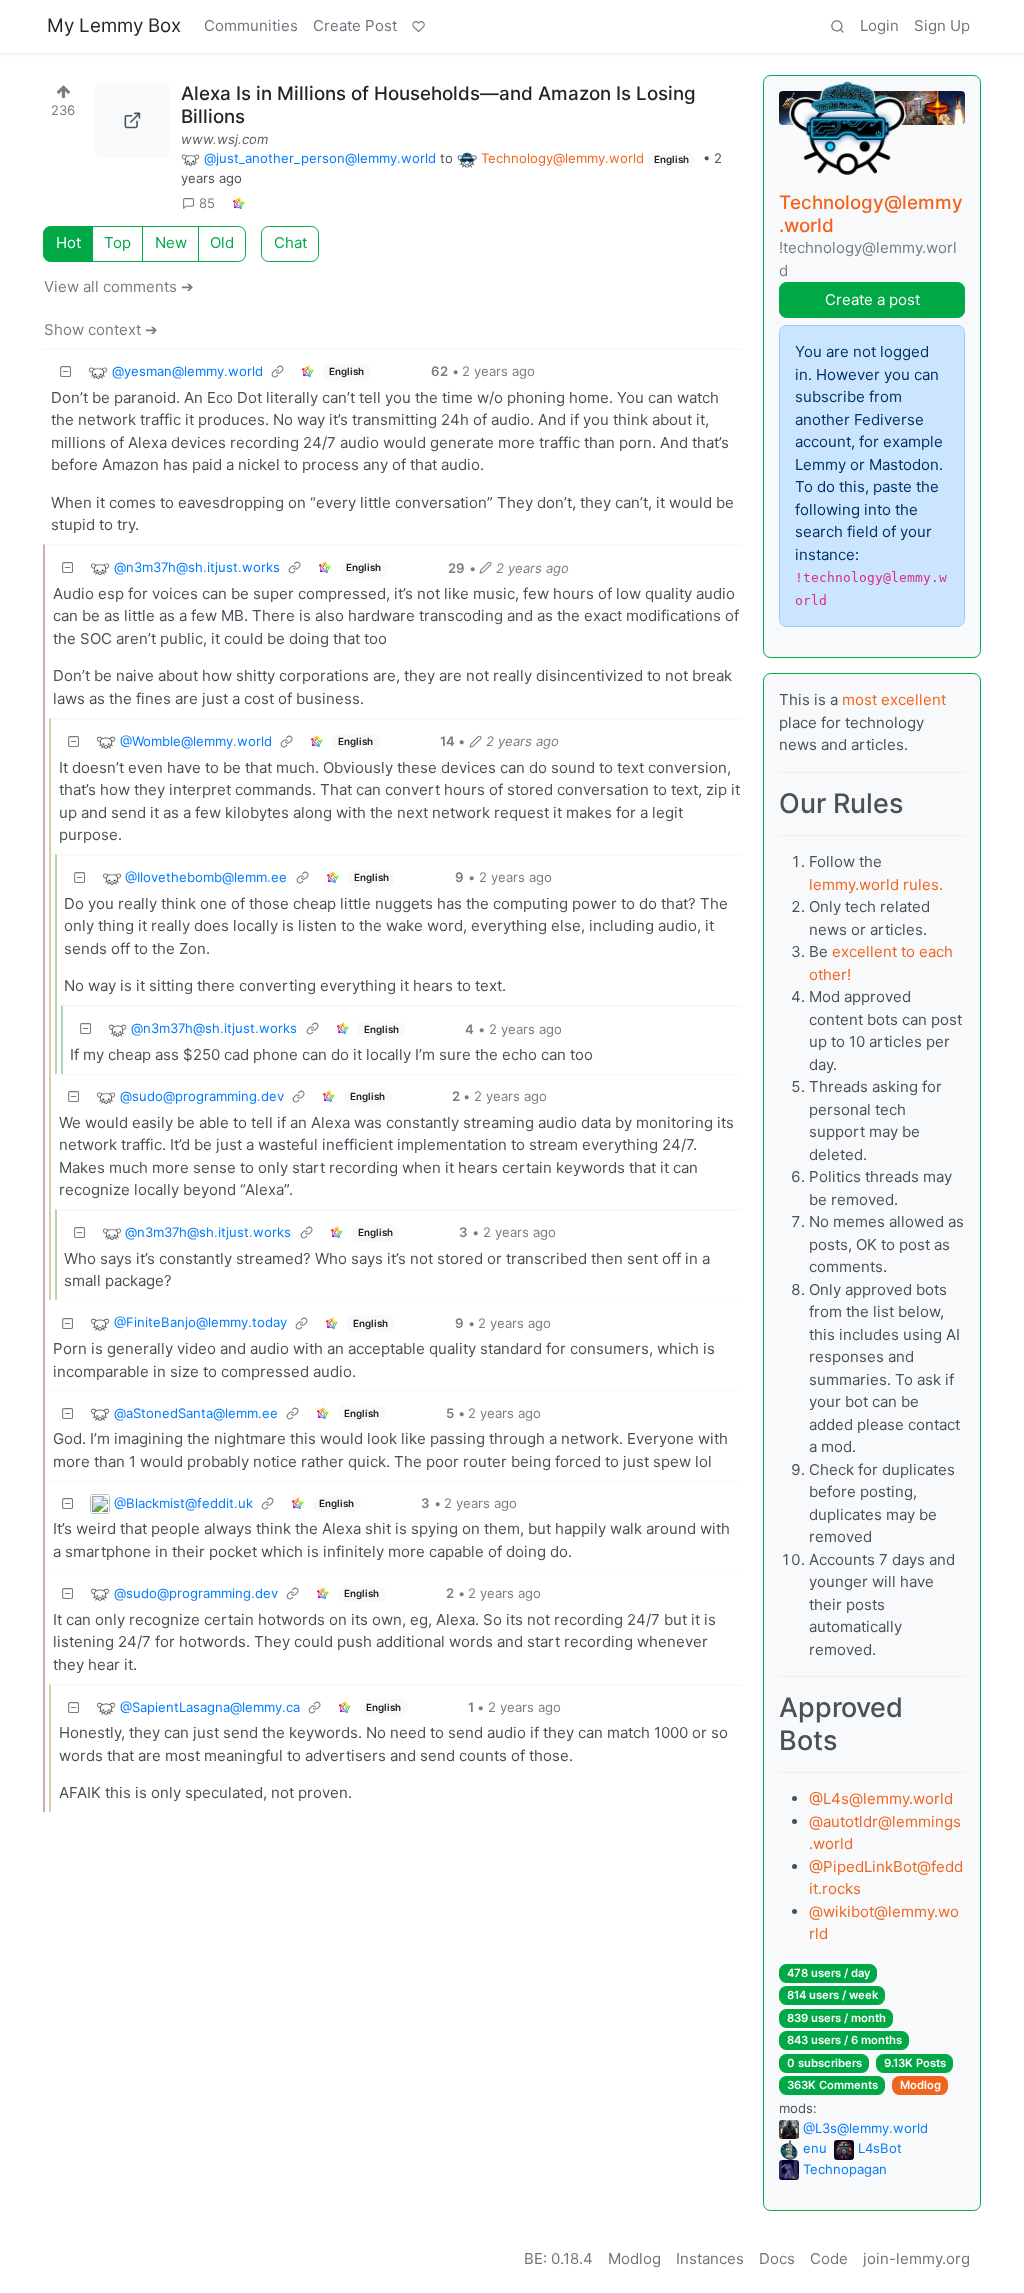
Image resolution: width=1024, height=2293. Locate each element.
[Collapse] (66, 372)
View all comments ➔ (119, 286)
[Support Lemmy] (418, 27)
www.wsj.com (224, 139)
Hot (68, 242)
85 (207, 203)
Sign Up (942, 25)
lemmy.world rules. (876, 884)
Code (829, 2258)
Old (222, 242)
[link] (238, 204)
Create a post (872, 299)
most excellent (894, 699)
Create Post (355, 25)
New (171, 242)
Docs (777, 2258)
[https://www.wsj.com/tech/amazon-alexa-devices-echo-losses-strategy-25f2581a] (132, 120)
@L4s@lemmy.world (881, 1798)
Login (879, 25)
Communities (251, 25)
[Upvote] (63, 88)
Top (117, 242)
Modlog (920, 2085)
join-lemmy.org (916, 2258)
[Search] (837, 27)
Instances (710, 2258)
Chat (290, 242)
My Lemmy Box (114, 25)
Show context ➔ (101, 329)
